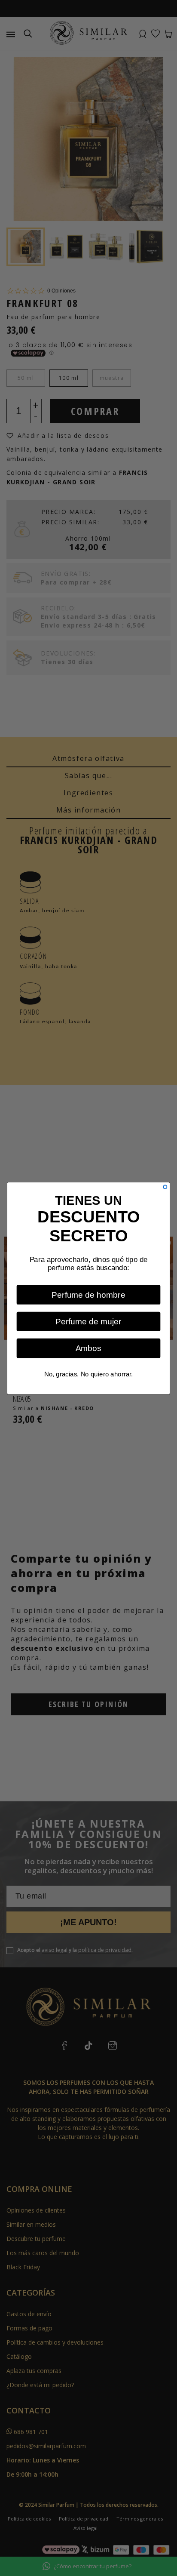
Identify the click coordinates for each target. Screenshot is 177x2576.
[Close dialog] (165, 1187)
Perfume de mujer (88, 1321)
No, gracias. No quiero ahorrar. (89, 1374)
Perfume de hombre (88, 1294)
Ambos (89, 1348)
